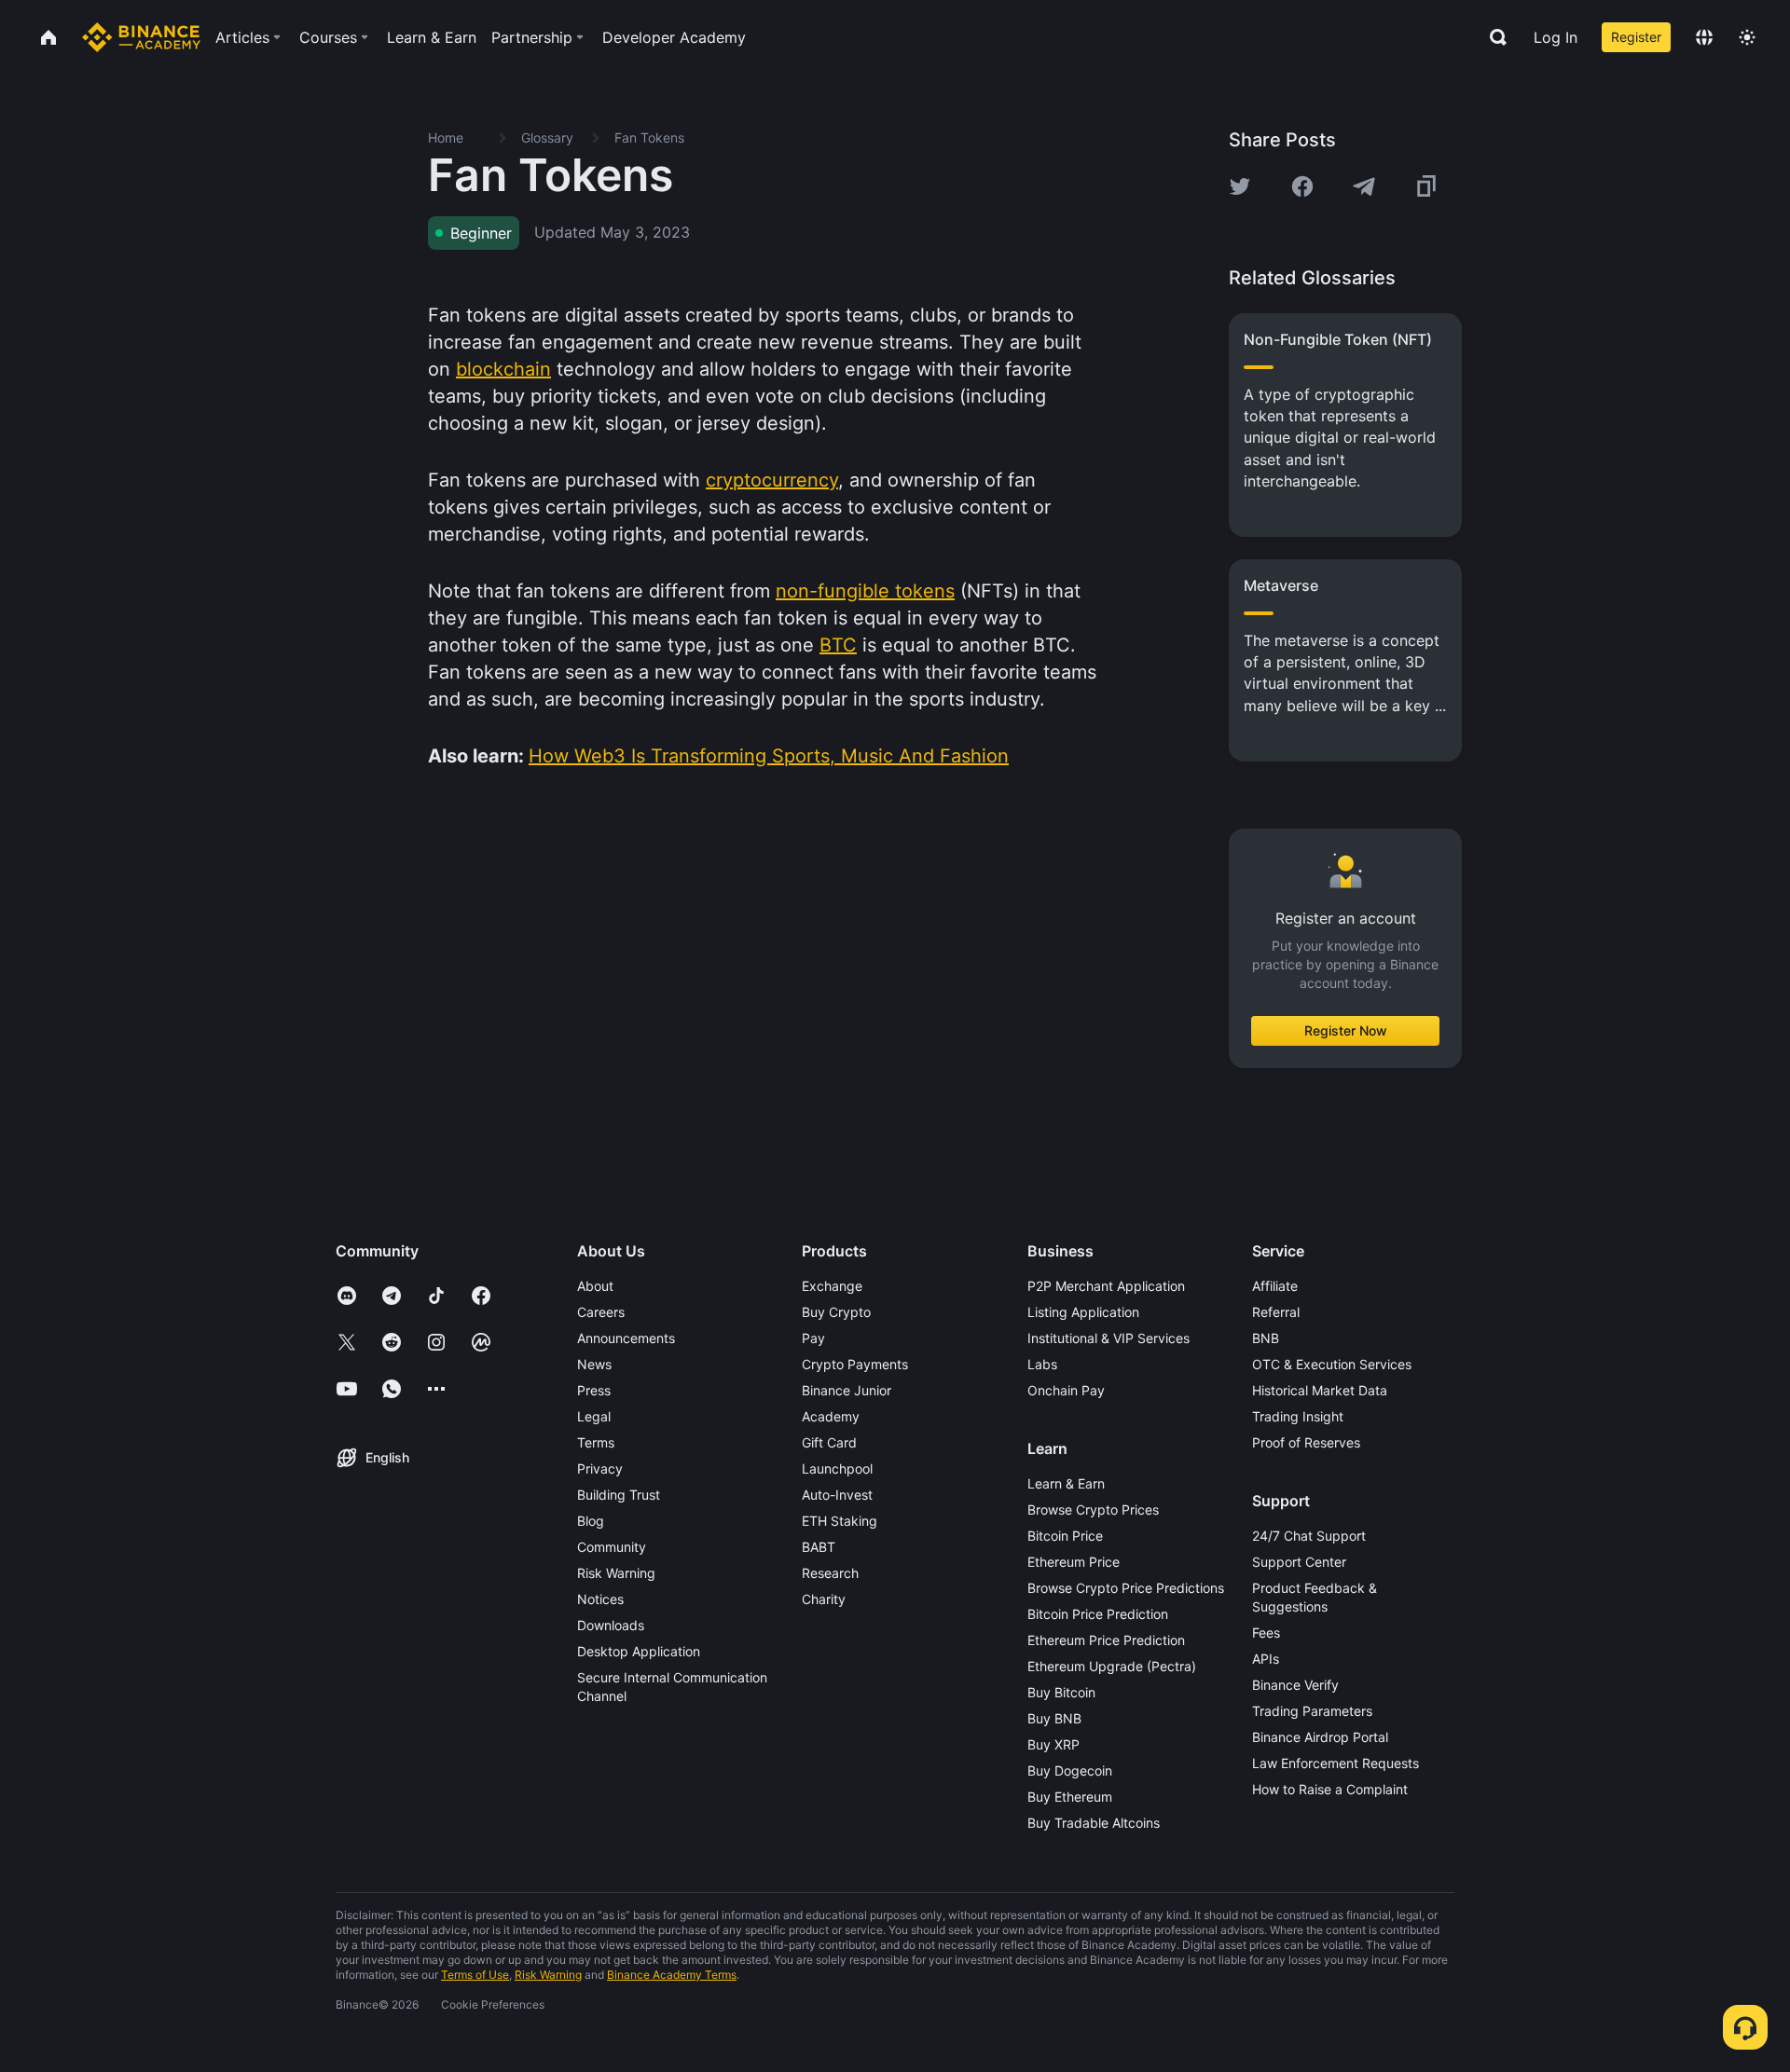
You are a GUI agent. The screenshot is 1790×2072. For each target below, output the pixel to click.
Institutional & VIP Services (1108, 1338)
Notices (600, 1599)
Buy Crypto (836, 1312)
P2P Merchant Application (1106, 1286)
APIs (1266, 1659)
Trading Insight (1298, 1416)
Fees (1266, 1633)
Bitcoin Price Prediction (1098, 1614)
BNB (1266, 1338)
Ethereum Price (1074, 1562)
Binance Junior (847, 1390)
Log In (1556, 37)
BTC (838, 645)
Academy (831, 1416)
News (594, 1364)
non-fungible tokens (865, 591)
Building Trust (619, 1495)
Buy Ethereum (1070, 1797)
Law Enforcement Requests (1336, 1763)
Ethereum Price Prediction (1106, 1640)
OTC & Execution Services (1332, 1364)
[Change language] (1704, 37)
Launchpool (837, 1468)
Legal (594, 1416)
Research (830, 1573)
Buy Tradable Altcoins (1094, 1823)
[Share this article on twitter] (1240, 186)
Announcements (626, 1338)
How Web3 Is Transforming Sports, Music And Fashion (769, 756)
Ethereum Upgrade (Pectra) (1112, 1666)
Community (612, 1547)
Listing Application (1083, 1312)
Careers (601, 1312)
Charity (824, 1599)
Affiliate (1275, 1286)
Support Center (1299, 1562)
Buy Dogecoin (1070, 1770)
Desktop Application (639, 1651)
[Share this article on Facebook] (1302, 186)
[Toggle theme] (1747, 37)
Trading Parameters (1312, 1711)
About (595, 1286)
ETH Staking (840, 1521)
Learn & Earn (1066, 1483)
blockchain (503, 369)
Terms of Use (475, 1975)
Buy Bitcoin (1061, 1692)
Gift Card (829, 1442)
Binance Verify (1295, 1685)
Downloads (611, 1625)
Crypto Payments (855, 1364)
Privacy (600, 1468)
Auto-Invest (837, 1495)
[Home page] (141, 37)
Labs (1042, 1364)
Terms (596, 1442)
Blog (591, 1521)
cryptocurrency (772, 480)
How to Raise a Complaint (1330, 1789)
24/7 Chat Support (1309, 1536)
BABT (819, 1547)
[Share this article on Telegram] (1364, 186)
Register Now (1346, 1030)
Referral (1276, 1312)
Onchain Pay (1066, 1390)
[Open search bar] (1493, 37)
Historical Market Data (1320, 1390)
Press (594, 1390)
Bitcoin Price (1065, 1536)
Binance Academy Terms (672, 1975)
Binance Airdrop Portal (1320, 1737)
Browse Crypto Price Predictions (1126, 1588)
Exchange (832, 1286)
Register (1636, 37)
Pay (813, 1338)
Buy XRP (1053, 1744)
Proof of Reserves (1306, 1442)
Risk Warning (616, 1573)
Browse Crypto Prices (1093, 1509)
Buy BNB (1054, 1718)
